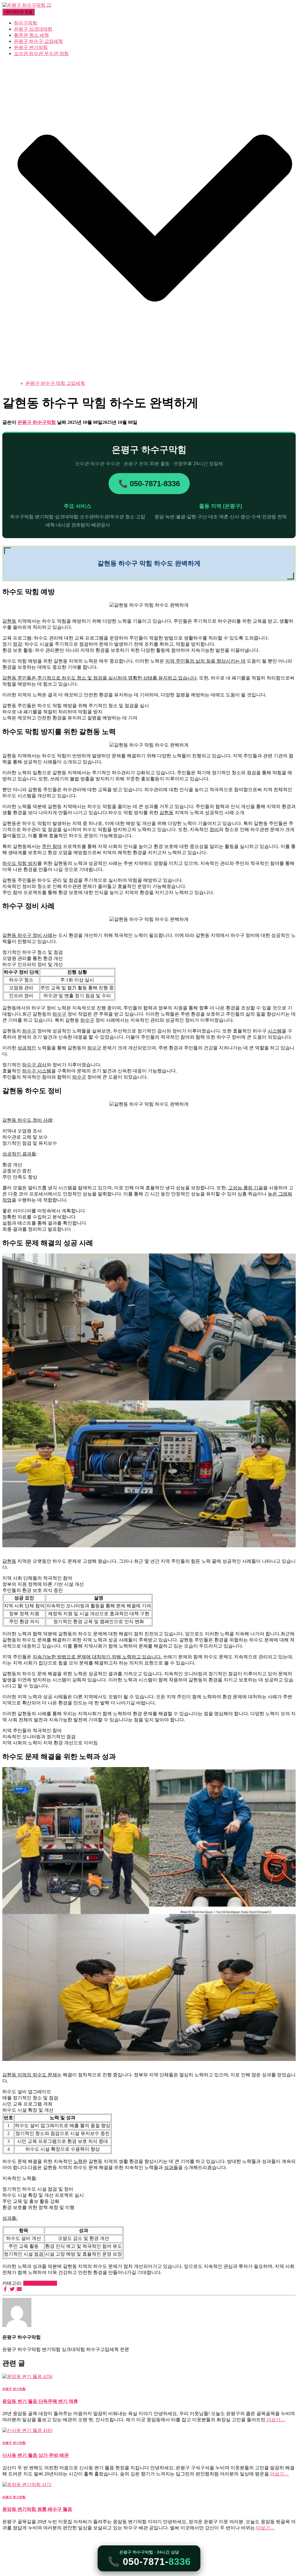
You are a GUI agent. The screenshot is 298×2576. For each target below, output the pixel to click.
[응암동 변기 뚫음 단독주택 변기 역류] (27, 2376)
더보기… (275, 2420)
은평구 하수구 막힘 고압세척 (55, 383)
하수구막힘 (26, 23)
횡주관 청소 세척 (31, 35)
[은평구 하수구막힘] (27, 5)
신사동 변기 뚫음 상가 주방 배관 (36, 2455)
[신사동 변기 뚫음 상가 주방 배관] (27, 2430)
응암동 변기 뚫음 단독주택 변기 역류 (40, 2401)
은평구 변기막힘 (31, 47)
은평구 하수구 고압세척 (38, 41)
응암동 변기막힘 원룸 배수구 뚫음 (37, 2509)
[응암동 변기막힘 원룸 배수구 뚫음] (27, 2485)
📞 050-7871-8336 (149, 484)
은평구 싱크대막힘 (33, 29)
